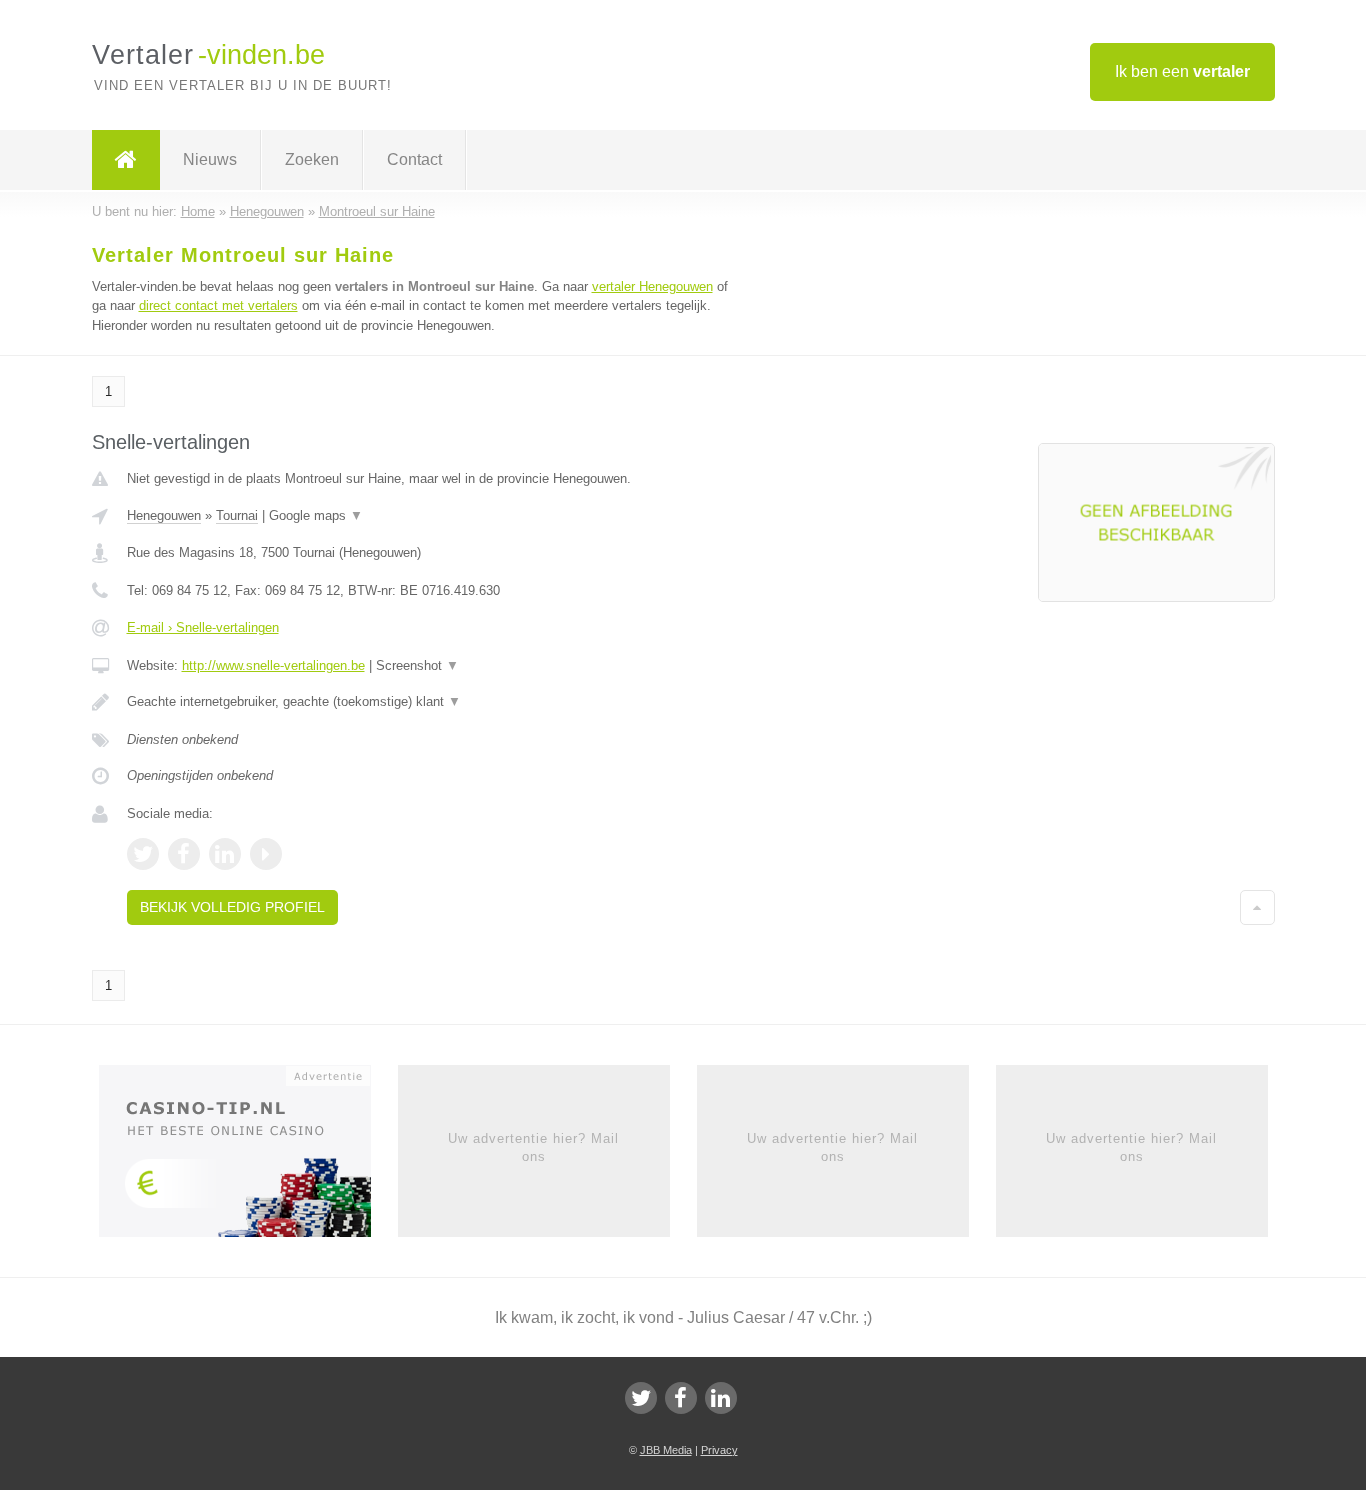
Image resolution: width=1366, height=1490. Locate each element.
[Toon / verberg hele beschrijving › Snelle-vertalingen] (435, 702)
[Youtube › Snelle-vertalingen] (266, 854)
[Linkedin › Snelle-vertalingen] (225, 854)
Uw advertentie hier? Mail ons (533, 1147)
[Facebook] (681, 1398)
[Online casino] (248, 1157)
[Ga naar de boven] (1257, 907)
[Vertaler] (126, 160)
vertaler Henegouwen (652, 286)
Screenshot (417, 665)
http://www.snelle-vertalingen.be (273, 665)
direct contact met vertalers (218, 305)
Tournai (237, 515)
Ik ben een (1182, 71)
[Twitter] (641, 1398)
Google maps (316, 515)
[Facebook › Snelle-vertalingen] (184, 854)
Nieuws (210, 159)
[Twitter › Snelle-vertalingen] (143, 854)
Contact (414, 159)
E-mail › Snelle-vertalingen (203, 627)
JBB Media (666, 1450)
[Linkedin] (721, 1398)
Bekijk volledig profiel (232, 907)
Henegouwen (164, 515)
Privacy (719, 1450)
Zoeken (312, 159)
